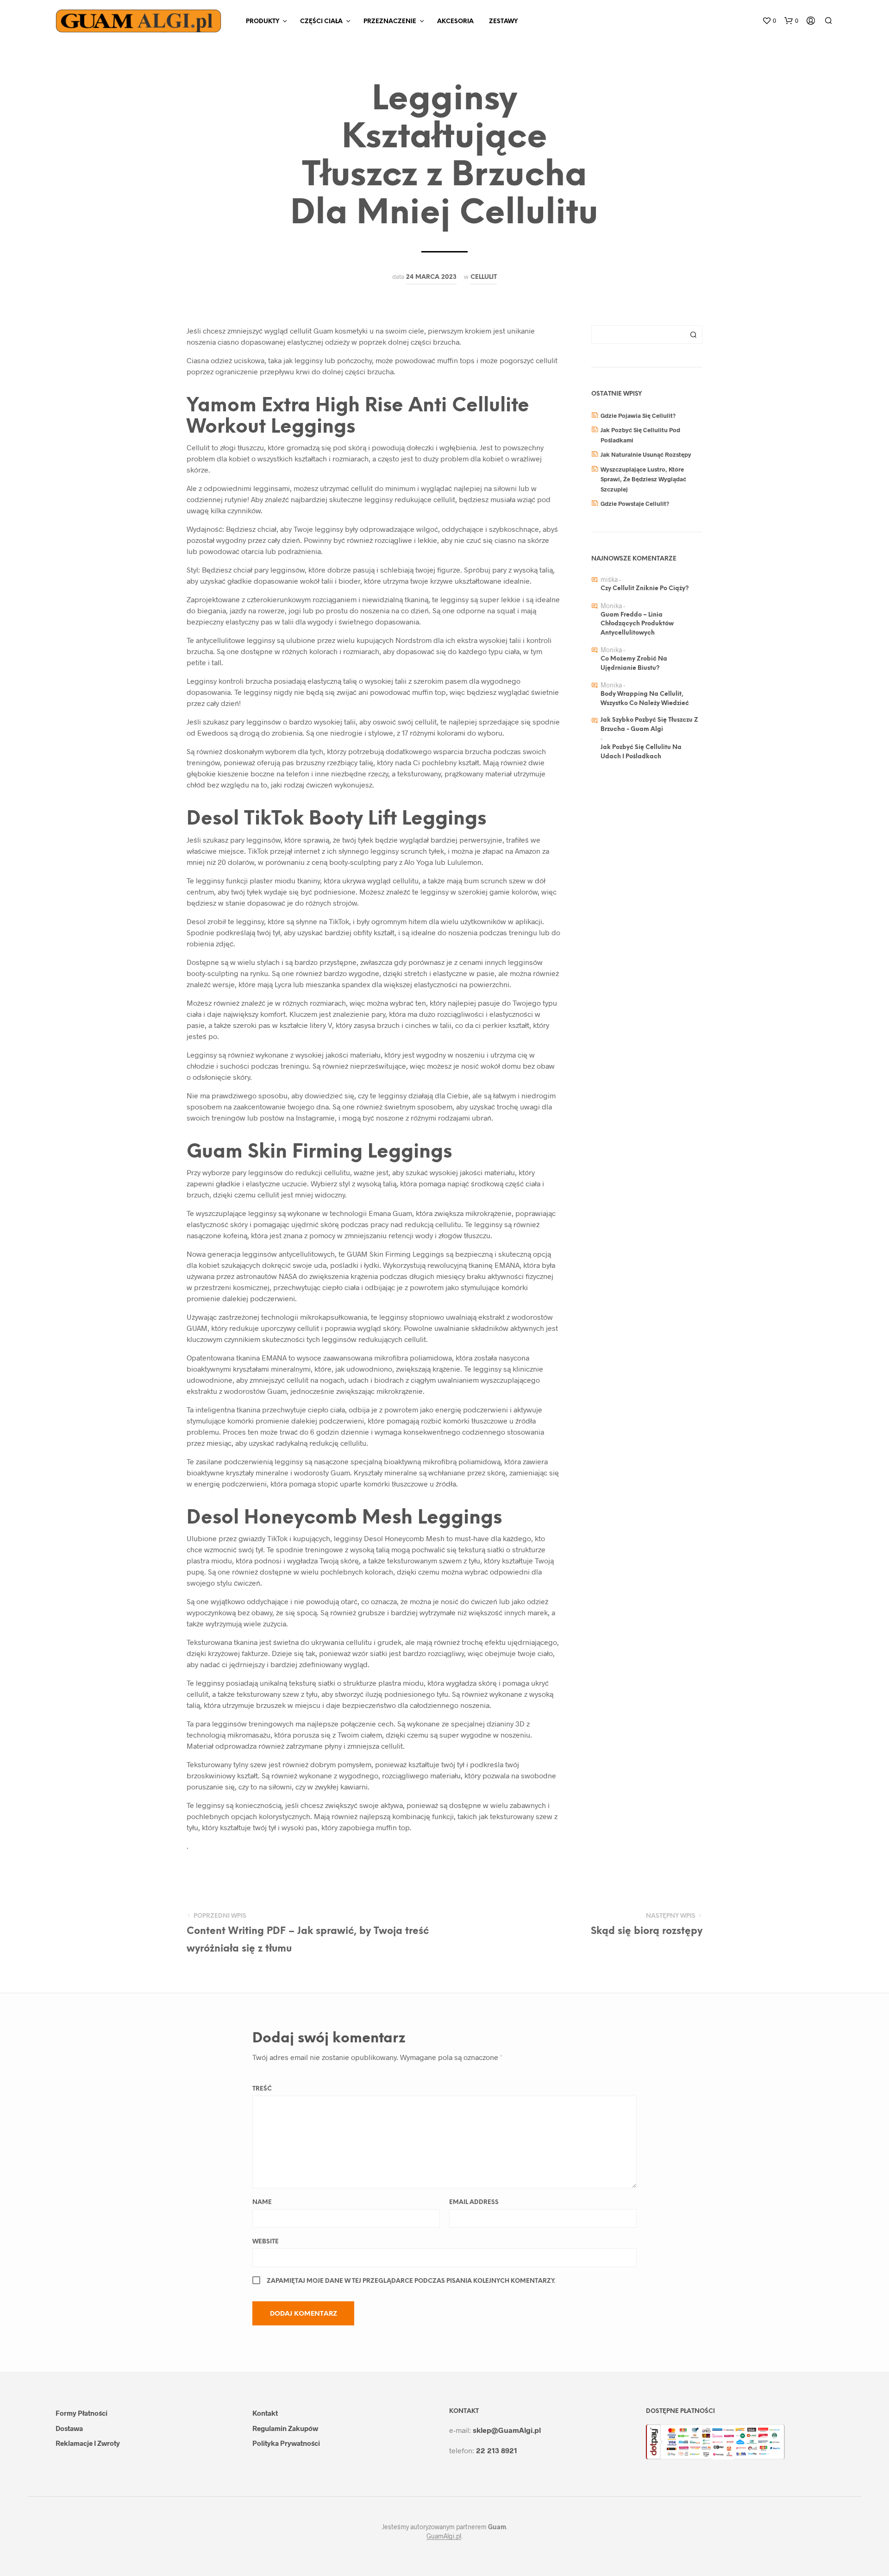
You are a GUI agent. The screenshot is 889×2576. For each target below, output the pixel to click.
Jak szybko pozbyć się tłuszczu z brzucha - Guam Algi (649, 725)
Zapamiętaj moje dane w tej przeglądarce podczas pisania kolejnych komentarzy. (411, 2281)
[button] (769, 21)
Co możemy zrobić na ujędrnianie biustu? (634, 664)
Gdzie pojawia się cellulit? (638, 416)
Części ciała (321, 22)
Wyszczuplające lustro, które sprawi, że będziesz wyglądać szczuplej (643, 479)
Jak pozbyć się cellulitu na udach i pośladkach (641, 752)
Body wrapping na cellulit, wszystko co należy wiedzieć (645, 699)
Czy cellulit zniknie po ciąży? (645, 589)
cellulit (484, 277)
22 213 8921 (497, 2450)
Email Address (474, 2202)
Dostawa (69, 2428)
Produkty (263, 22)
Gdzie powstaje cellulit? (635, 504)
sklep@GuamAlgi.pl (507, 2430)
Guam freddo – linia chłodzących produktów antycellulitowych (637, 624)
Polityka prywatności (286, 2443)
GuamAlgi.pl (444, 2536)
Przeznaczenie (390, 22)
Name (262, 2202)
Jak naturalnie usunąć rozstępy (646, 454)
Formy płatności (81, 2413)
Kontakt (265, 2413)
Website (266, 2242)
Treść (262, 2089)
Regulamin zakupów (285, 2428)
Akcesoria (455, 22)
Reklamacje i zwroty (88, 2443)
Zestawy (503, 22)
